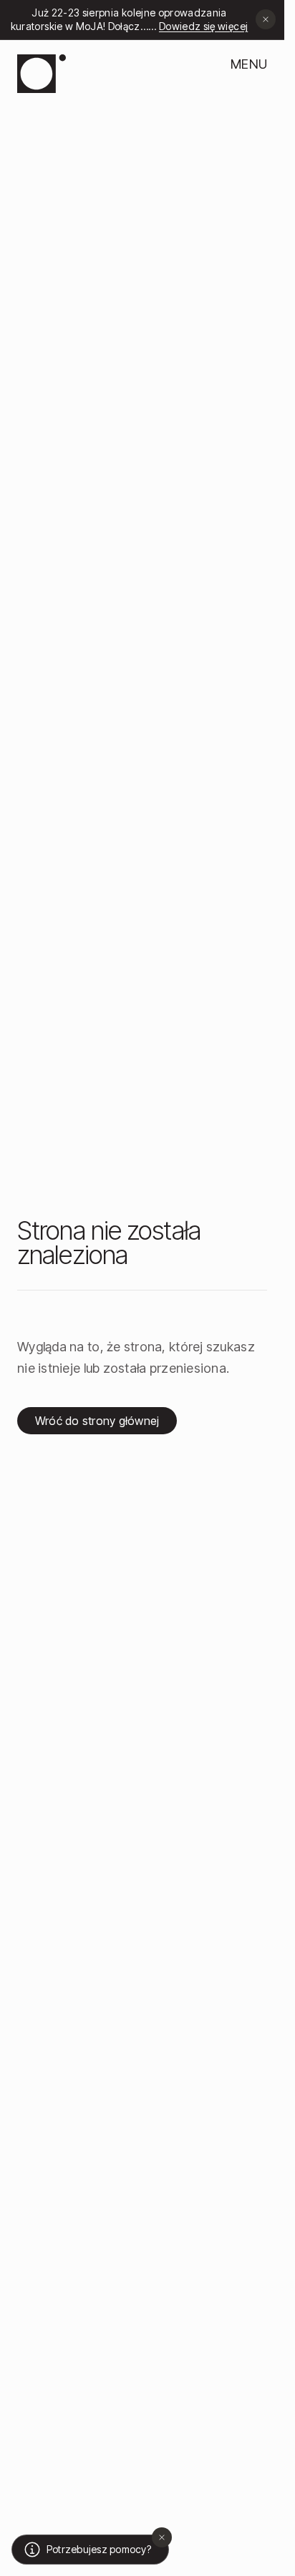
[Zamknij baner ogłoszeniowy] (266, 19)
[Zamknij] (162, 2537)
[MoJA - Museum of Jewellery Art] (42, 74)
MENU (249, 64)
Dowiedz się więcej (199, 26)
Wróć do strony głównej (97, 1421)
